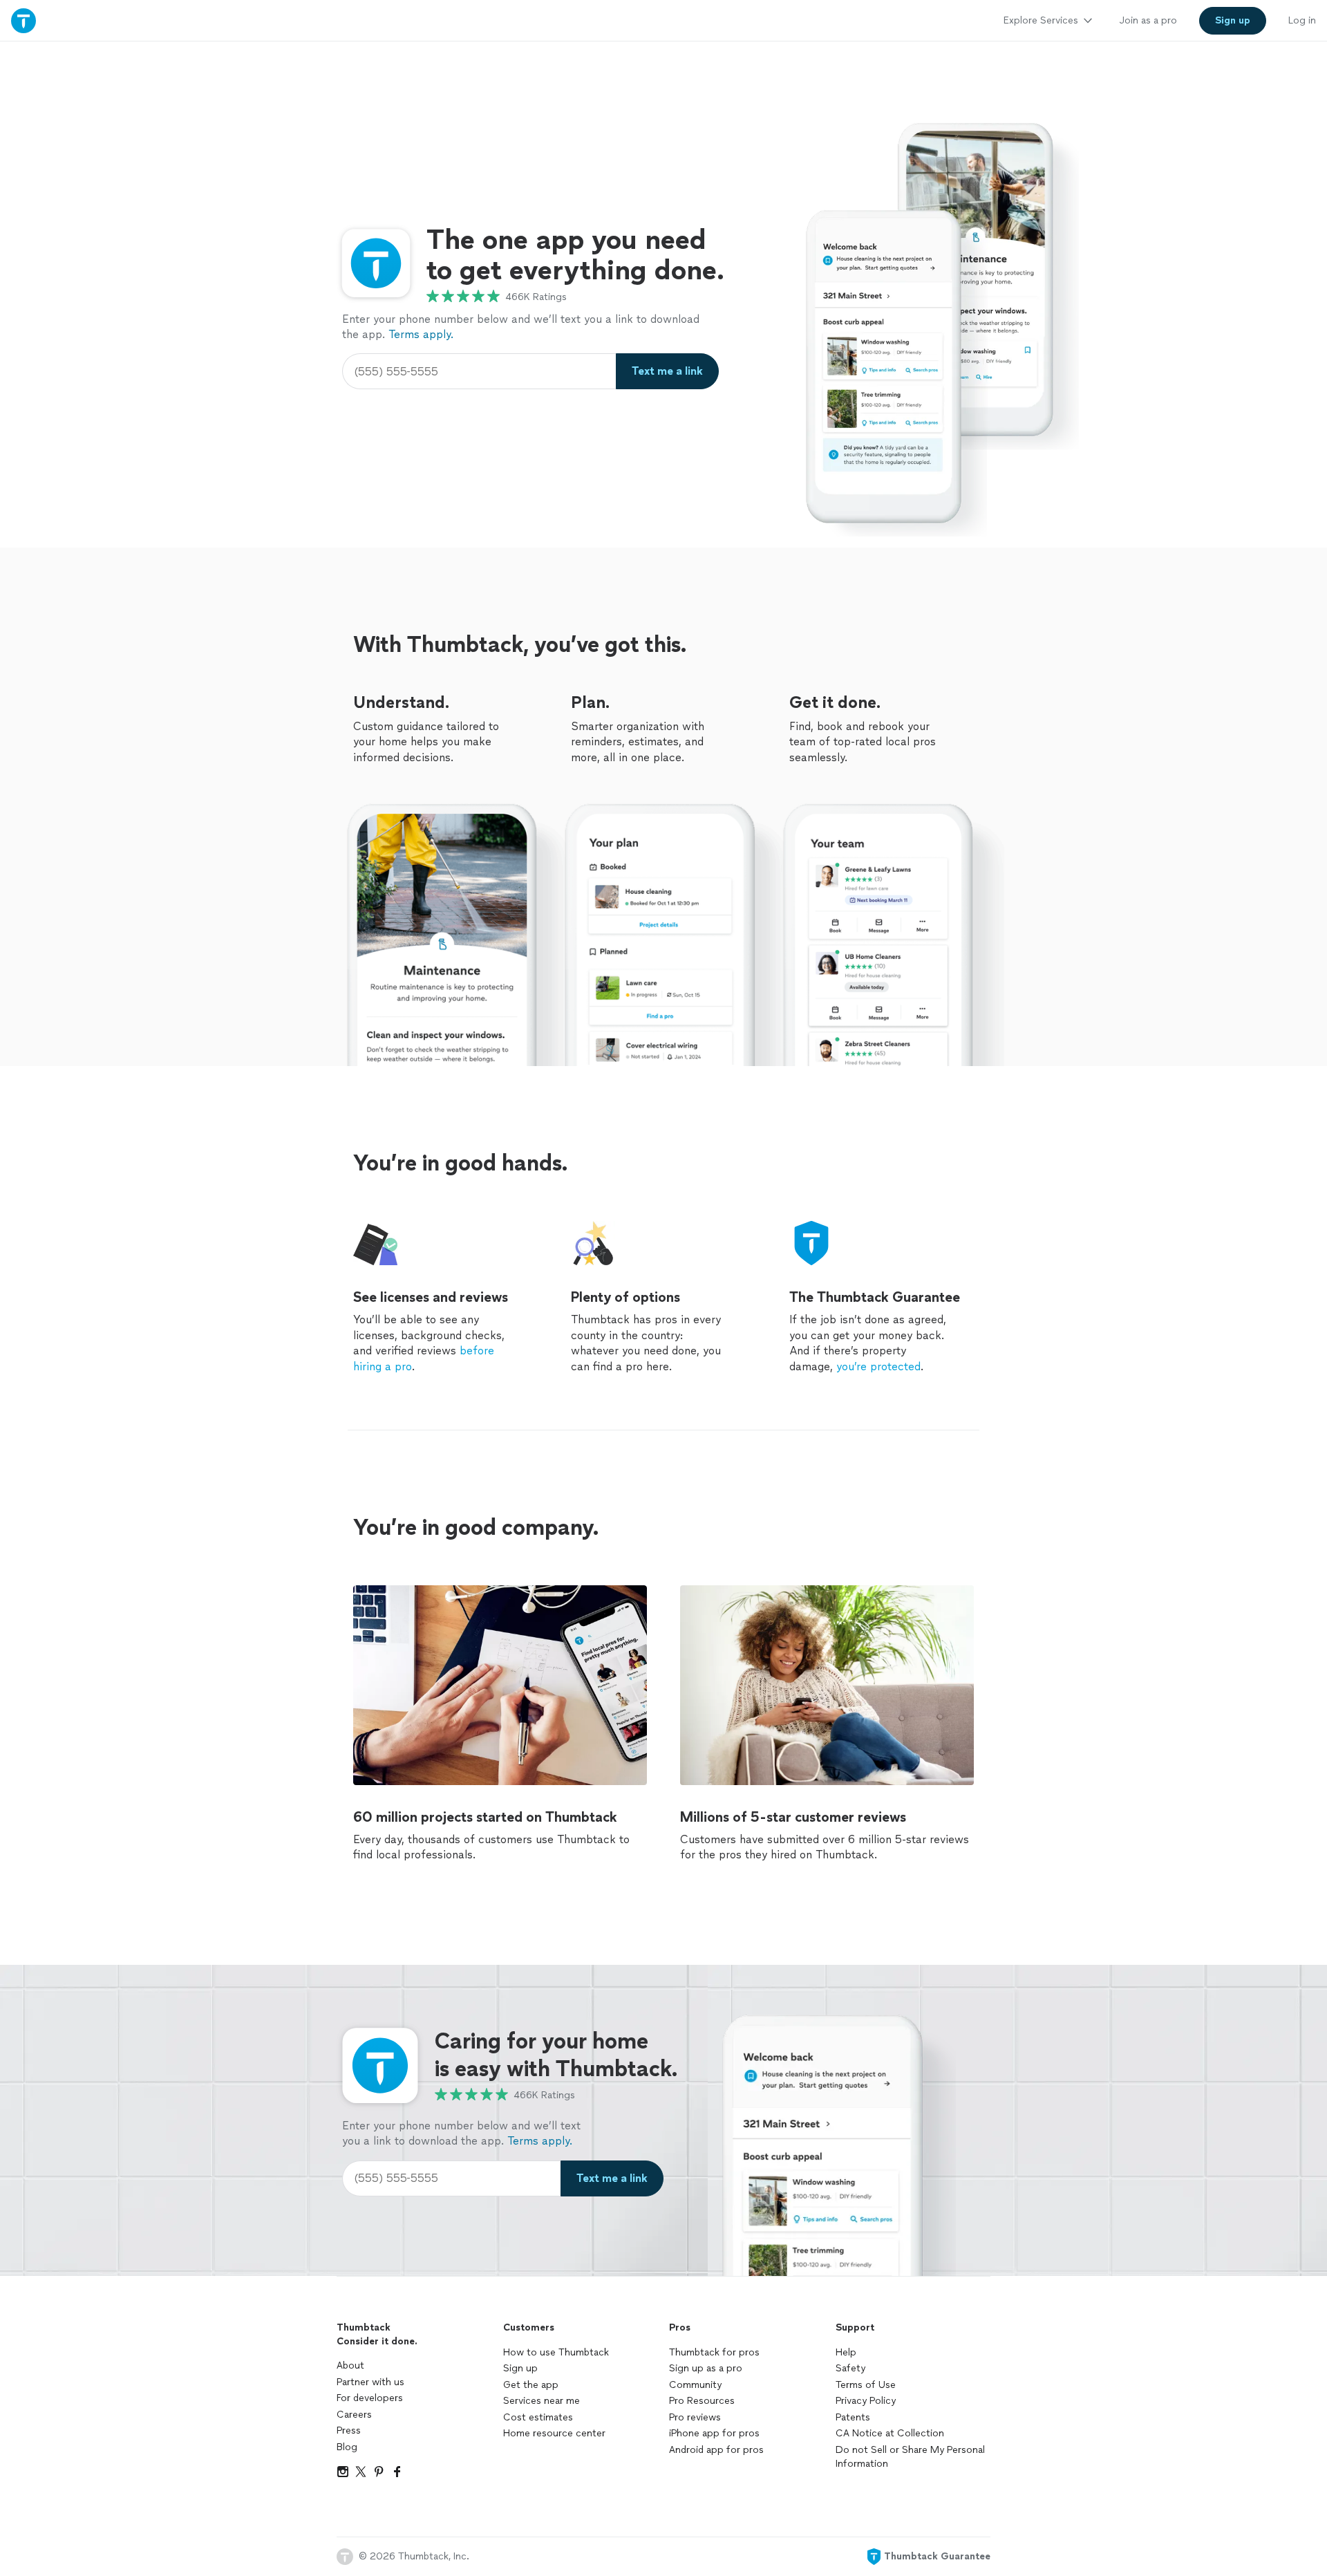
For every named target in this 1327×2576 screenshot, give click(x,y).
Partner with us (370, 2382)
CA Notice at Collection (890, 2433)
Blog (347, 2447)
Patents (853, 2417)
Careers (354, 2415)
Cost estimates (538, 2417)
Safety (850, 2368)
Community (695, 2385)
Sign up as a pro (706, 2368)
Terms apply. (421, 334)
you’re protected (878, 1366)
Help (846, 2352)
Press (349, 2430)
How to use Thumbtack (556, 2352)
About (350, 2365)
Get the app (531, 2385)
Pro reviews (695, 2417)
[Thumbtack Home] (23, 20)
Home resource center (554, 2433)
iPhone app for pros (714, 2433)
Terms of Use (866, 2385)
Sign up (520, 2368)
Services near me (542, 2401)
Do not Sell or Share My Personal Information (910, 2457)
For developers (370, 2398)
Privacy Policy (866, 2401)
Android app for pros (716, 2450)
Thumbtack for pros (714, 2352)
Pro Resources (702, 2401)
